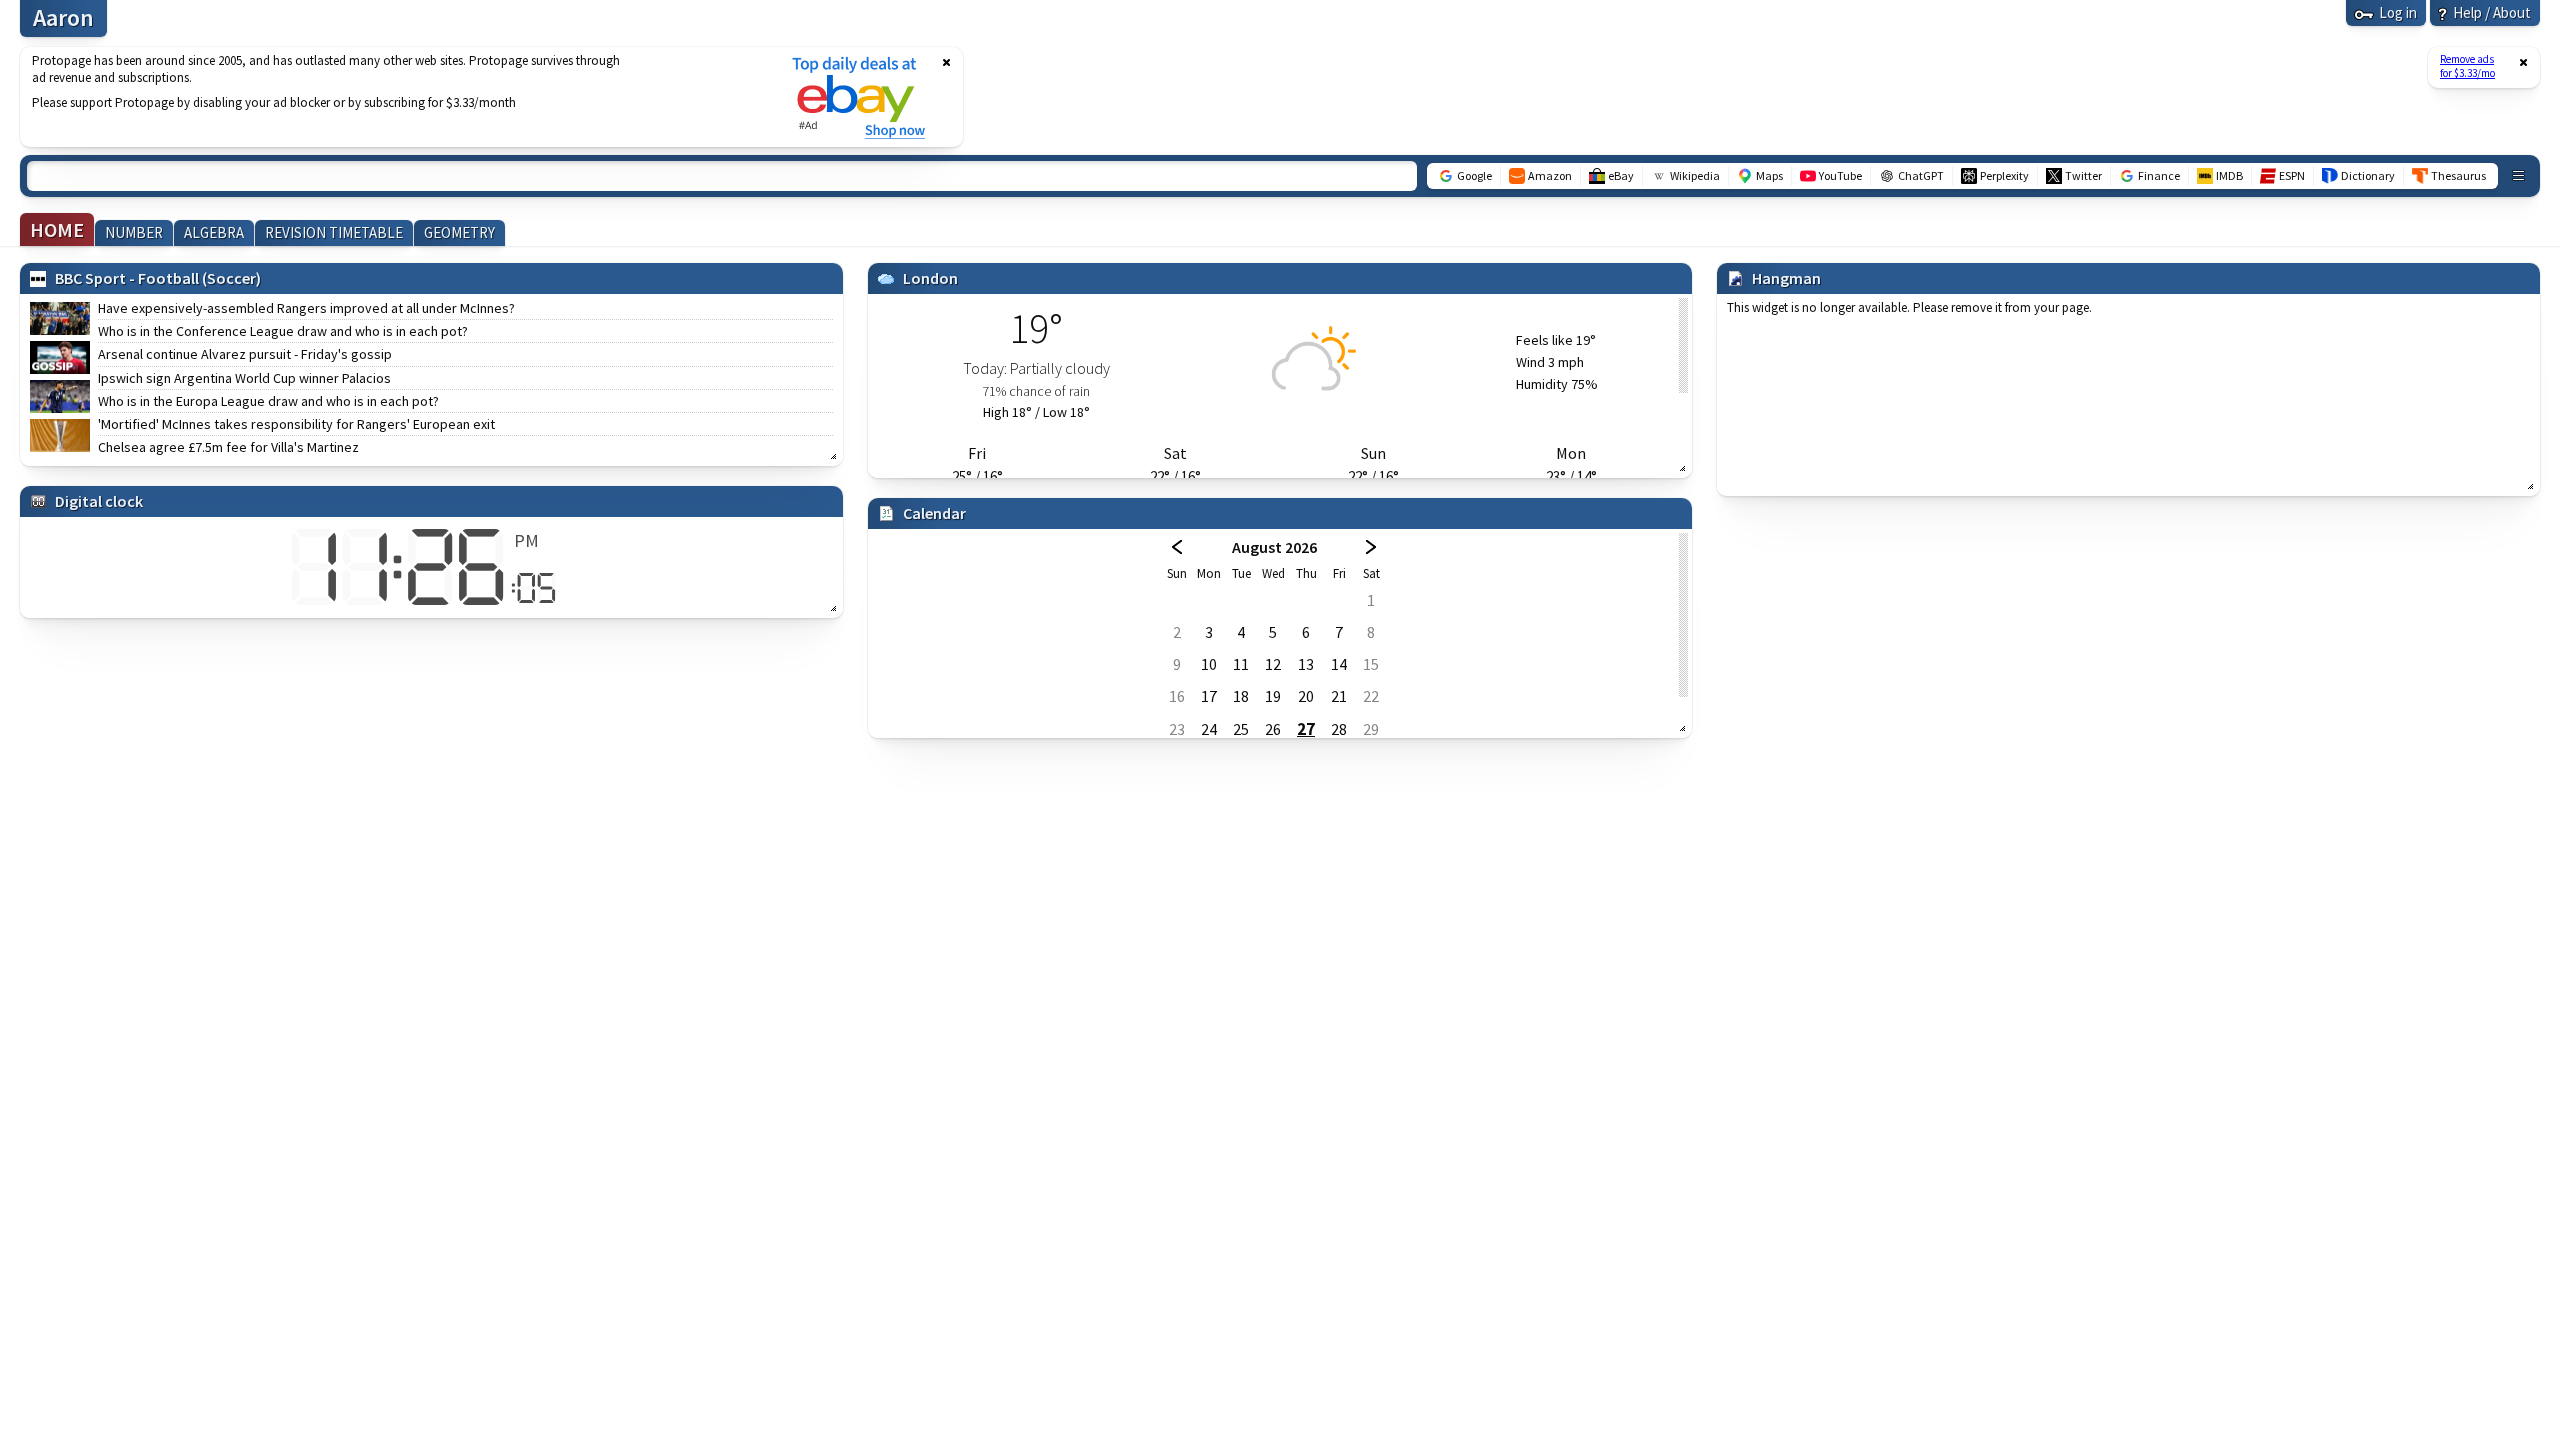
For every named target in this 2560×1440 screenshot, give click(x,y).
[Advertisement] (393, 97)
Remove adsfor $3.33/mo (2467, 66)
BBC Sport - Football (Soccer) (158, 278)
